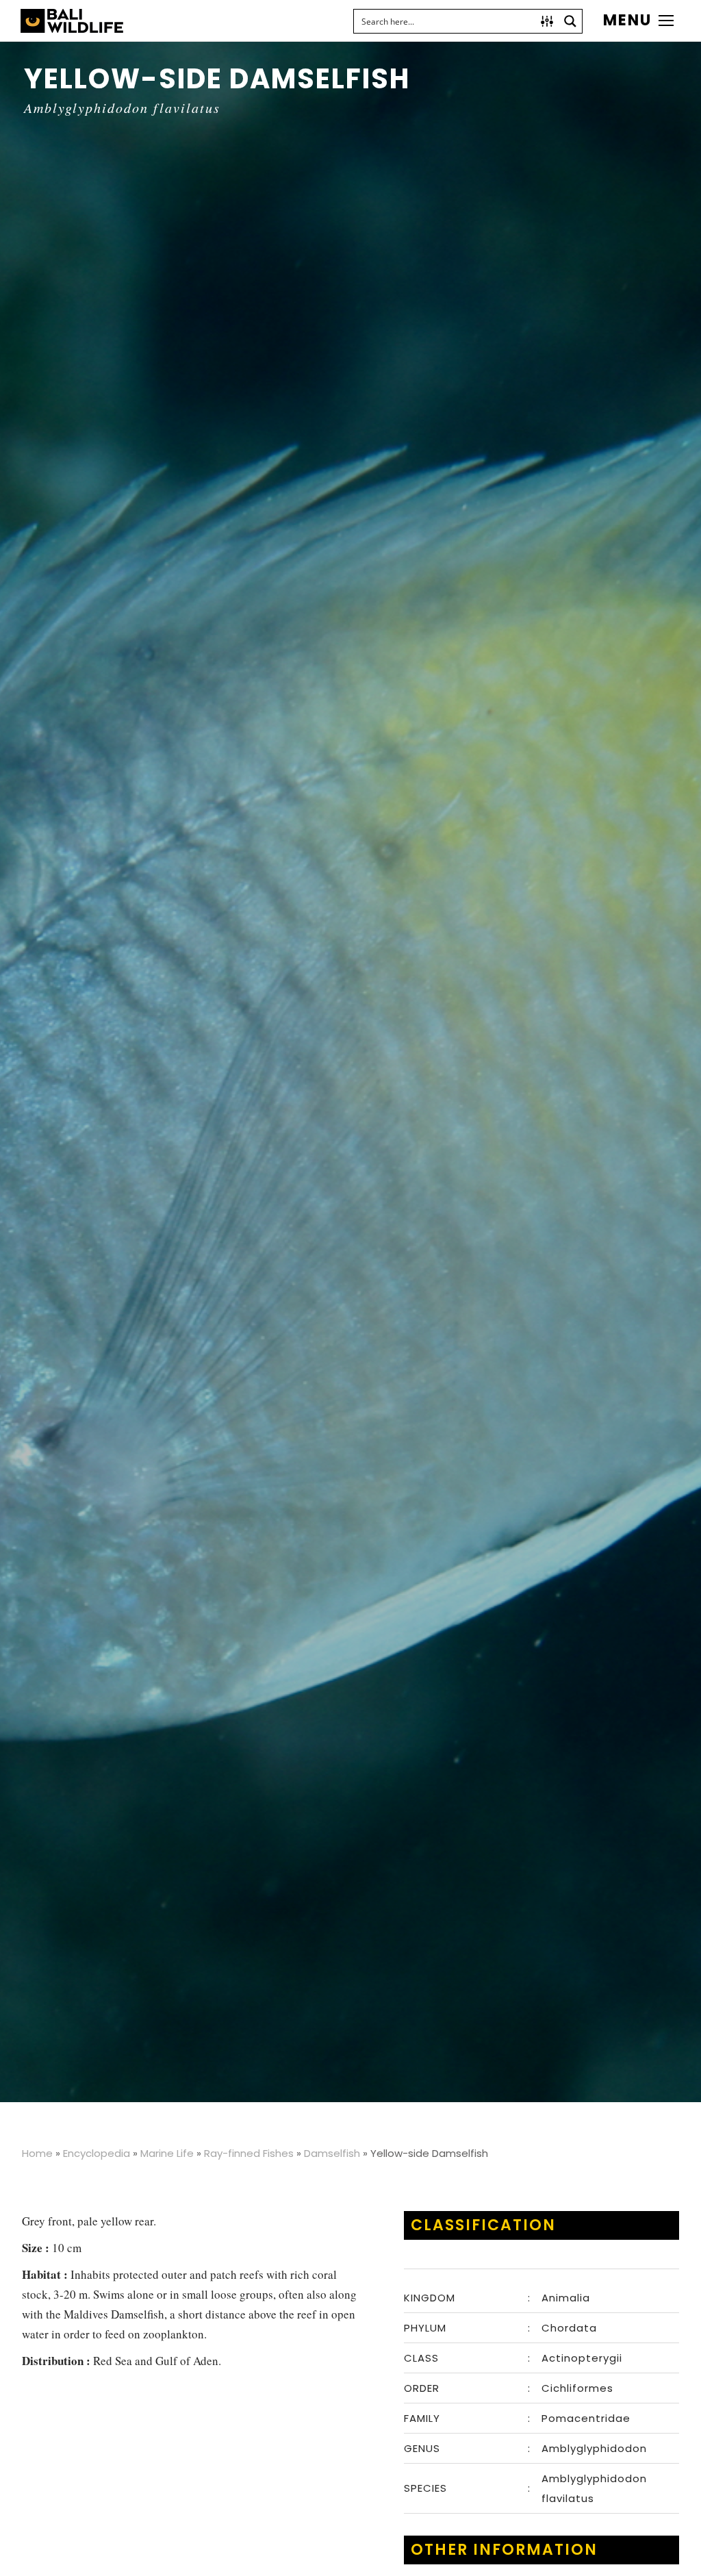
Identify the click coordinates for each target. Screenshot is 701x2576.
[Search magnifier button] (570, 21)
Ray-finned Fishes (249, 2153)
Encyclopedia (97, 2153)
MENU (627, 21)
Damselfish (332, 2153)
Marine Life (167, 2153)
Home (37, 2153)
